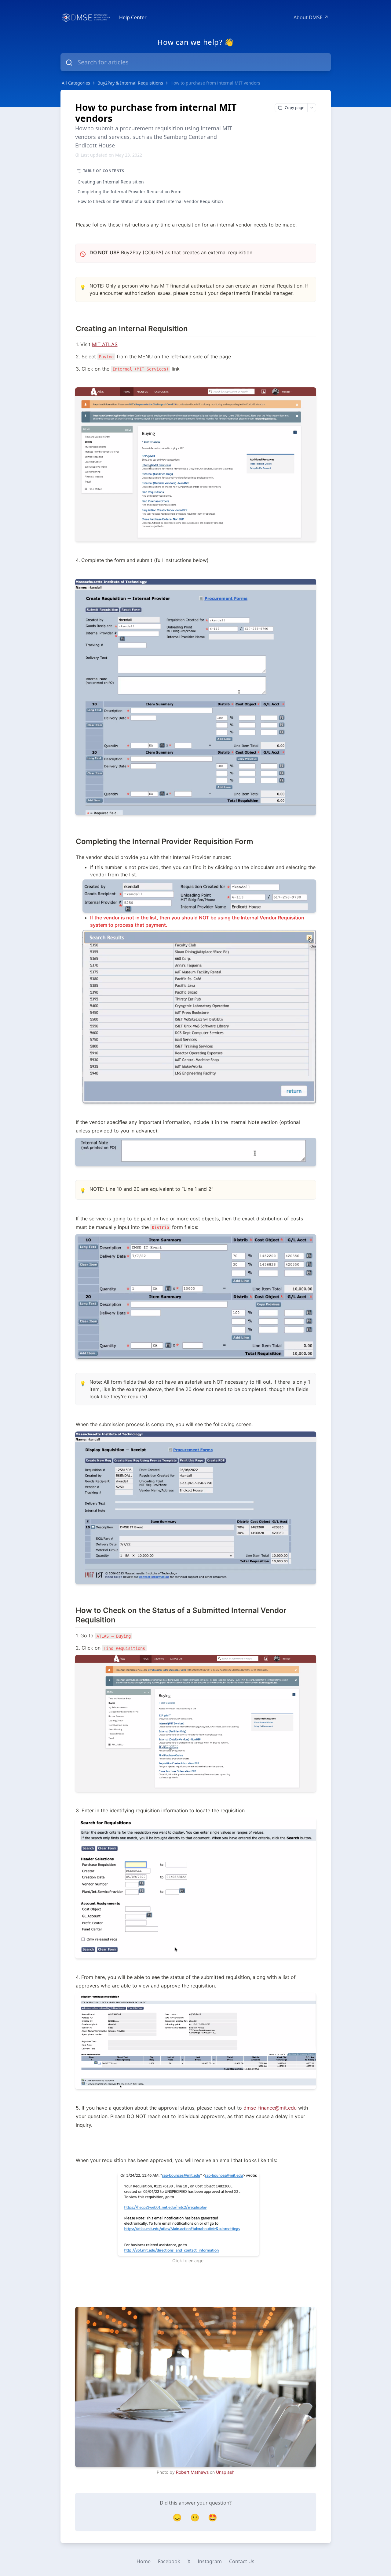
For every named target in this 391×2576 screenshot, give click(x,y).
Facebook (169, 2561)
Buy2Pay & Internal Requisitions (130, 83)
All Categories (76, 83)
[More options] (312, 108)
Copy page (294, 107)
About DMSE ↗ (311, 17)
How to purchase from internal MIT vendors (215, 83)
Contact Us (242, 2561)
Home (144, 2561)
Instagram (210, 2561)
